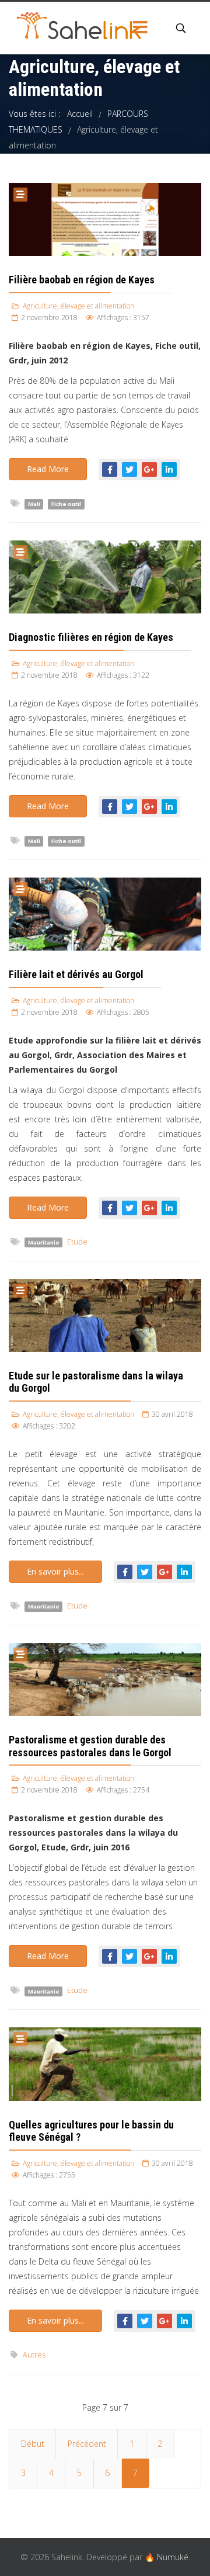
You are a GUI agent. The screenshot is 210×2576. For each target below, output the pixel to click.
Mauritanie (44, 1242)
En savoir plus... (55, 1571)
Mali (34, 504)
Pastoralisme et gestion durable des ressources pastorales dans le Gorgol (90, 1746)
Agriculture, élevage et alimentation (78, 306)
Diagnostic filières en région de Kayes (91, 637)
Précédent (87, 2444)
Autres (34, 2355)
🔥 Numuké (167, 2557)
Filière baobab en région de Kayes (82, 280)
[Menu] (140, 28)
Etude (77, 1242)
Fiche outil (66, 504)
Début (33, 2444)
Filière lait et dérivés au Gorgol (76, 974)
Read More (48, 469)
